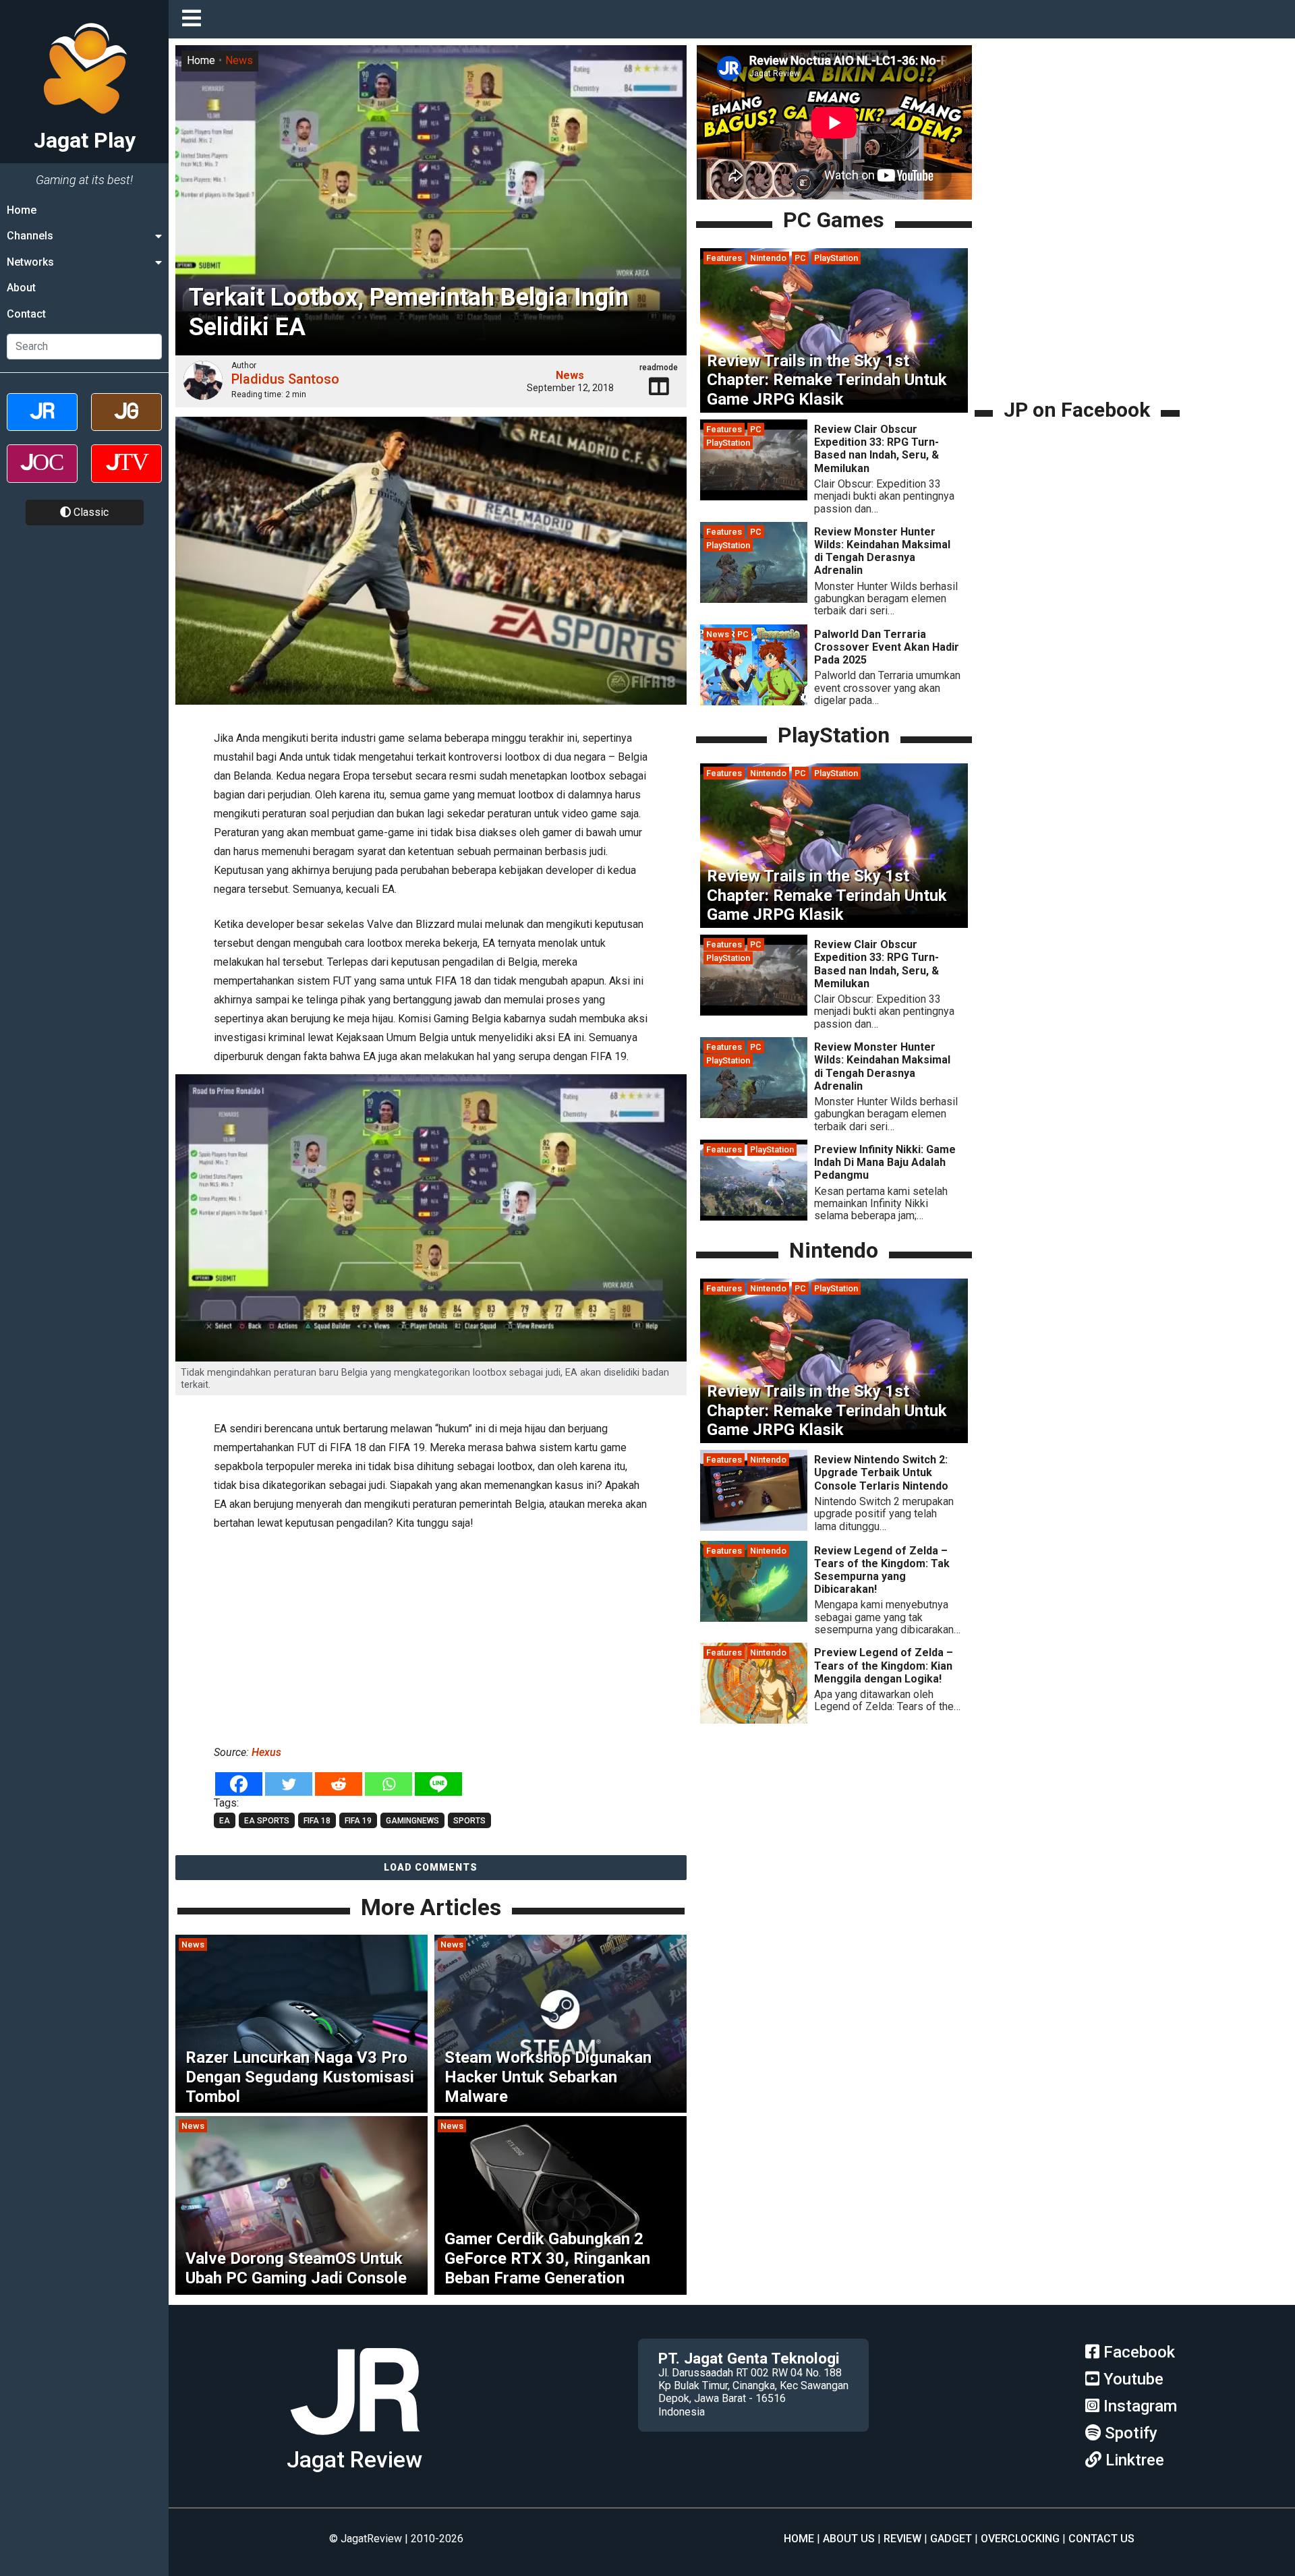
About (21, 288)
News (239, 60)
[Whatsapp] (388, 1784)
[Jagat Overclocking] (42, 475)
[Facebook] (239, 1784)
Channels (30, 236)
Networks (30, 262)
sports (469, 1821)
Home (22, 210)
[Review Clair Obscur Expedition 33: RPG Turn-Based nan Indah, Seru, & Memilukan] (754, 497)
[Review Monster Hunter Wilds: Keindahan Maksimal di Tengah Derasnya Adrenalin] (754, 599)
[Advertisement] (431, 1635)
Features (724, 258)
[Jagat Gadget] (126, 424)
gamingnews (412, 1821)
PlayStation (836, 258)
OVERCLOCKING (1020, 2539)
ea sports (267, 1821)
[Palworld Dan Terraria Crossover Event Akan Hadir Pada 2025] (754, 702)
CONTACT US (1101, 2539)
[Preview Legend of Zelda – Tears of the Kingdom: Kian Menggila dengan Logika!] (754, 1721)
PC (800, 258)
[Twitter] (289, 1784)
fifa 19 (358, 1821)
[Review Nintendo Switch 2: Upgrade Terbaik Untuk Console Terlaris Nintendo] (754, 1527)
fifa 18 (317, 1821)
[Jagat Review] (42, 424)
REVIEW (902, 2539)
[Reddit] (339, 1784)
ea (225, 1821)
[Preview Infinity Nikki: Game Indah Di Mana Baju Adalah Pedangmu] (754, 1217)
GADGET (951, 2539)
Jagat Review (354, 2460)
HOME (799, 2539)
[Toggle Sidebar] (195, 19)
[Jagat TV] (126, 475)
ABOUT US (849, 2539)
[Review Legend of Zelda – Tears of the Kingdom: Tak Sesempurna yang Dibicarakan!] (754, 1618)
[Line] (438, 1784)
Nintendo (768, 258)
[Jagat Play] (355, 2440)
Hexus (266, 1752)
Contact (26, 314)
